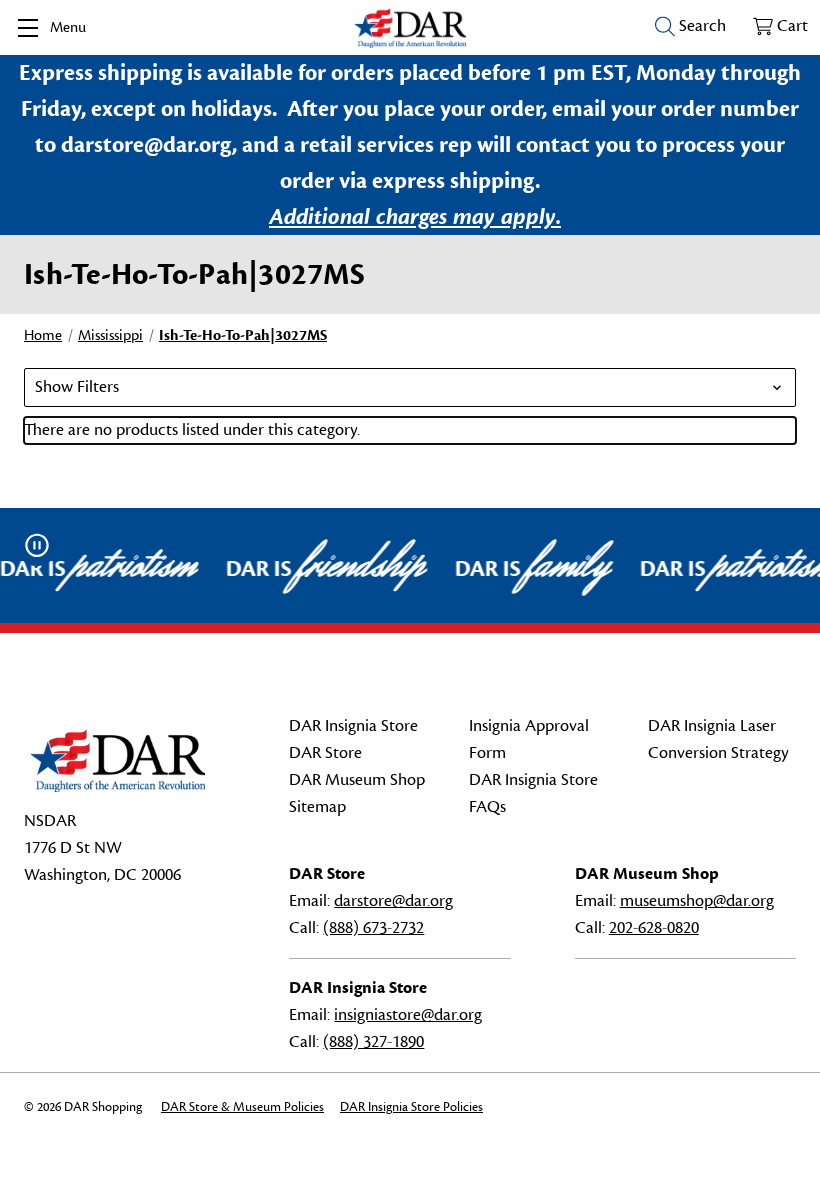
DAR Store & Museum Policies (242, 1107)
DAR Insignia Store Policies (411, 1107)
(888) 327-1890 (373, 1042)
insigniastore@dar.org (408, 1015)
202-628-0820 (654, 928)
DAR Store (325, 753)
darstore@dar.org (393, 901)
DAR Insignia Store (353, 726)
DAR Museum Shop (357, 780)
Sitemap (317, 807)
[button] (410, 387)
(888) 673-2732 (373, 928)
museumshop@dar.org (697, 901)
